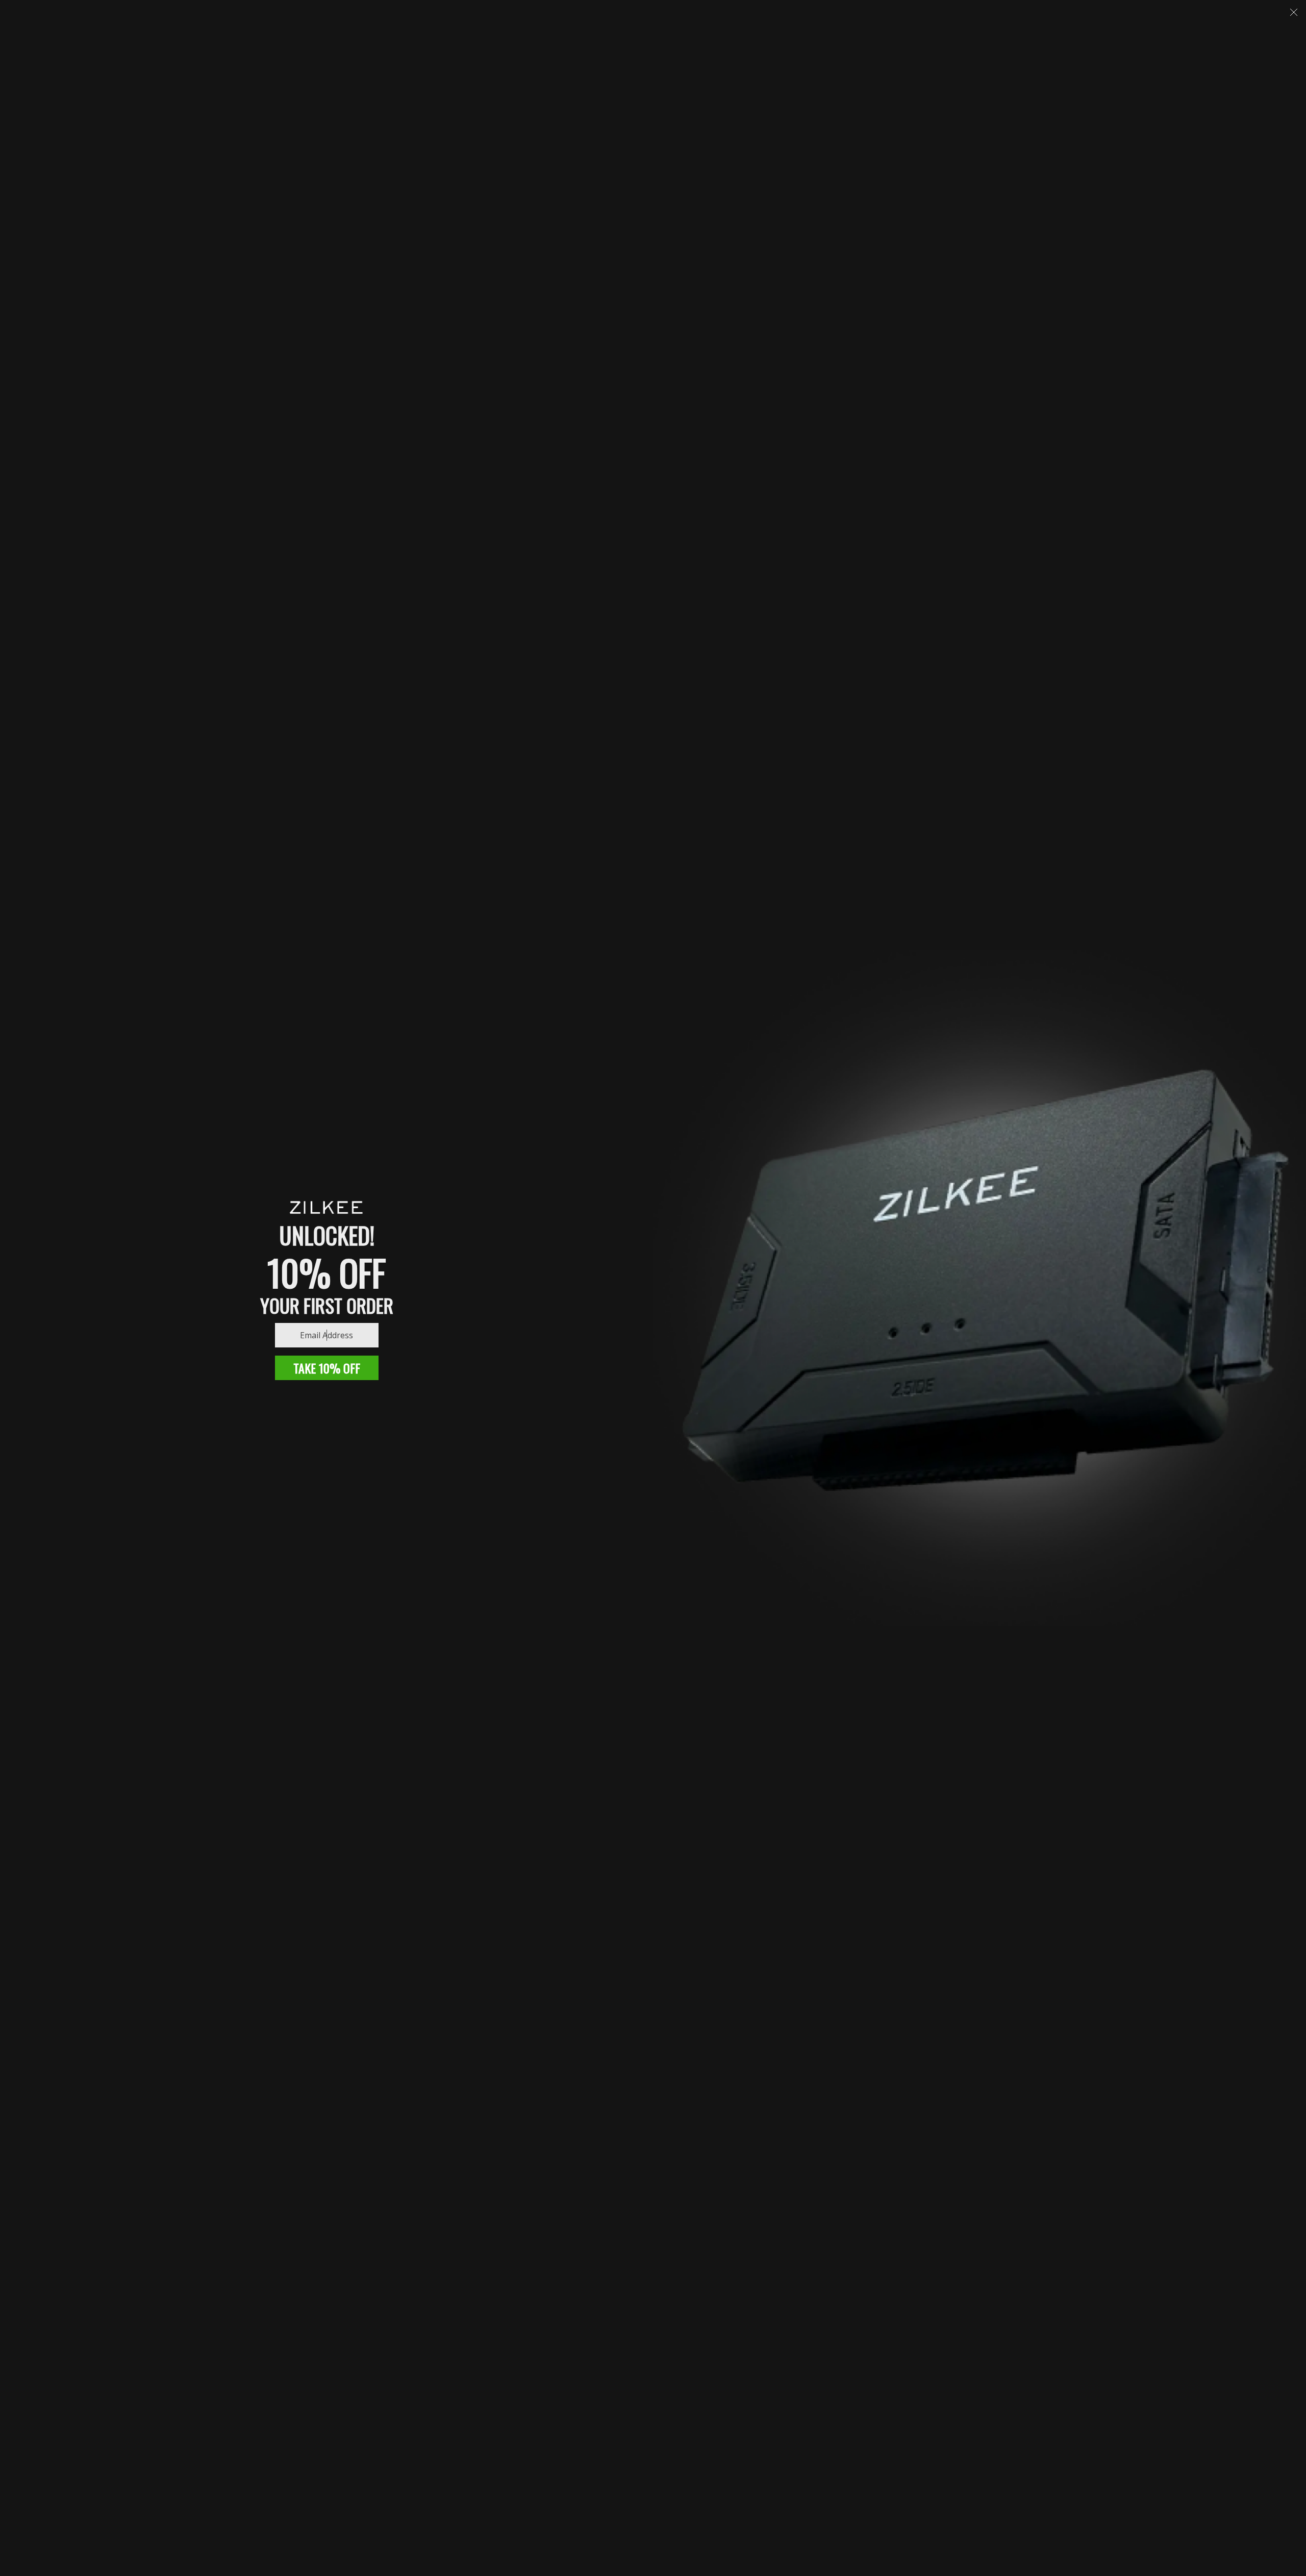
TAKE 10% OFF (327, 1368)
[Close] (1294, 12)
